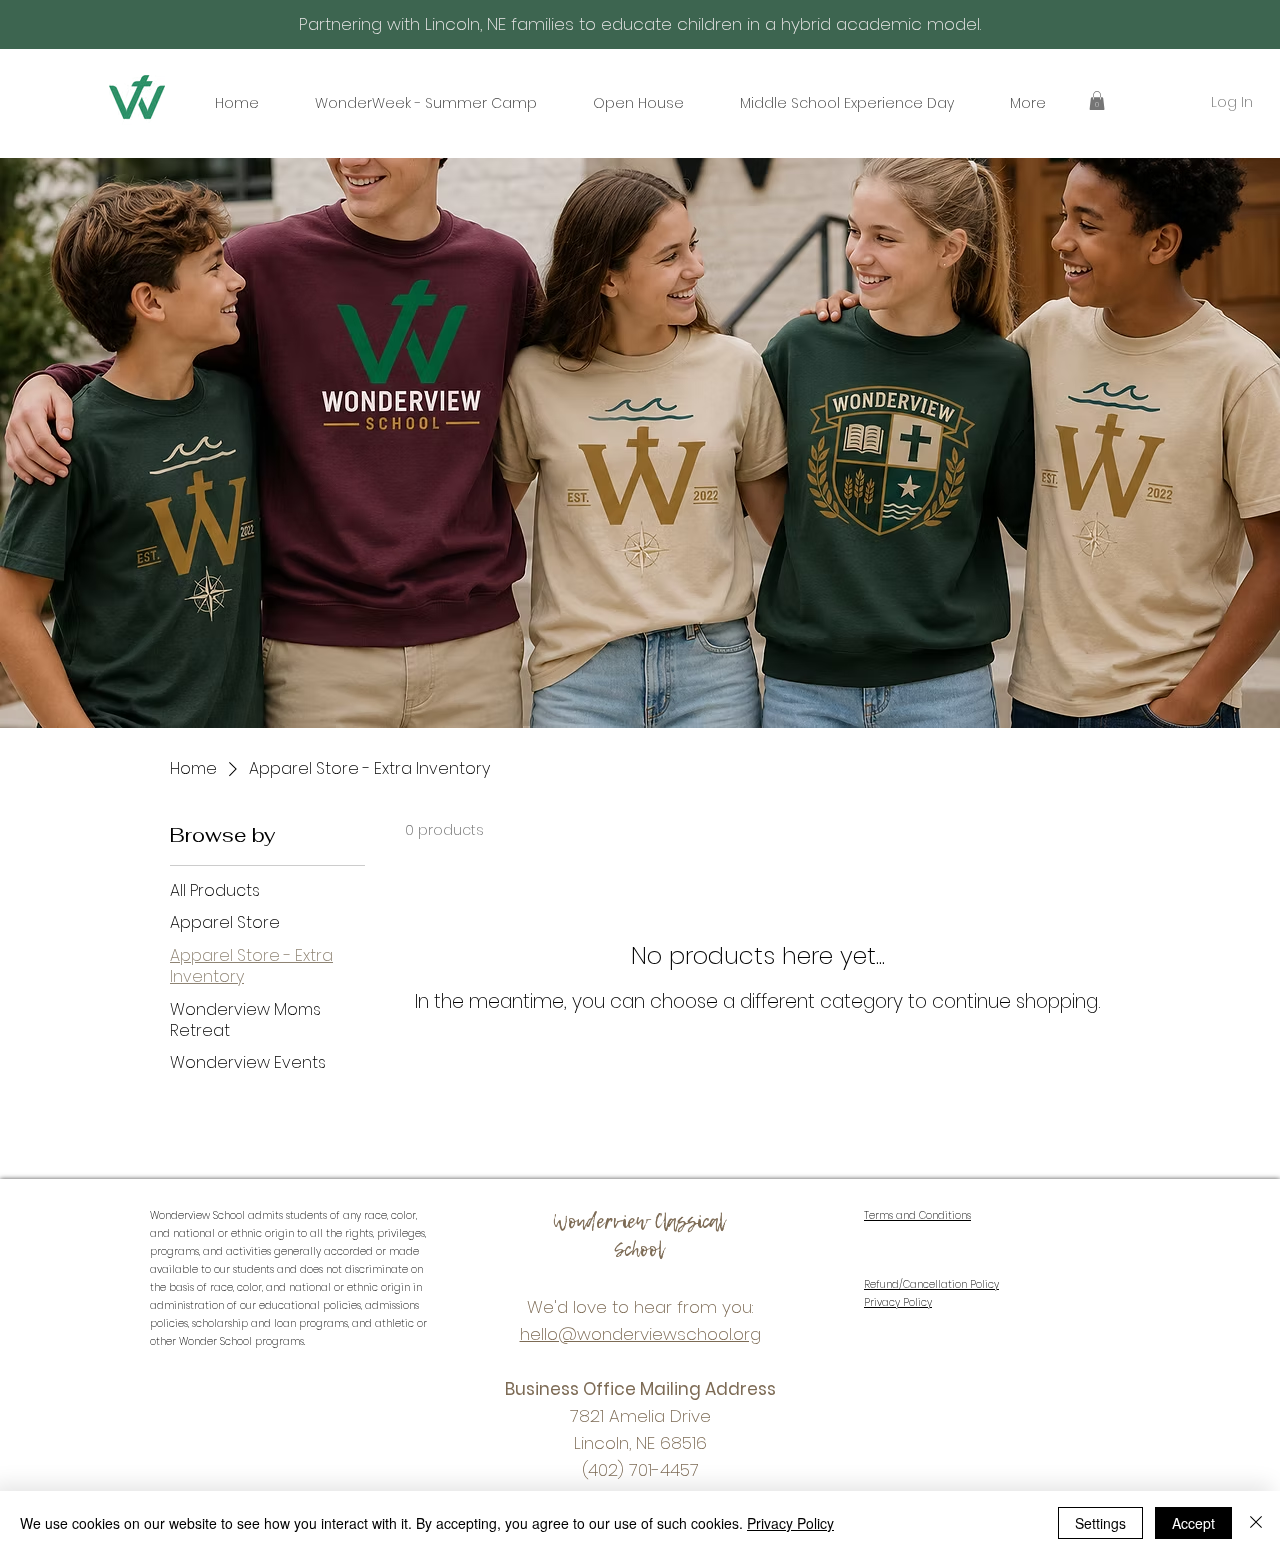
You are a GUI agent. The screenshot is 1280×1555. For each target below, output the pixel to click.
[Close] (1256, 1523)
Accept (1193, 1523)
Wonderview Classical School (639, 1235)
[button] (1097, 100)
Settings (1100, 1523)
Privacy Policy (790, 1523)
